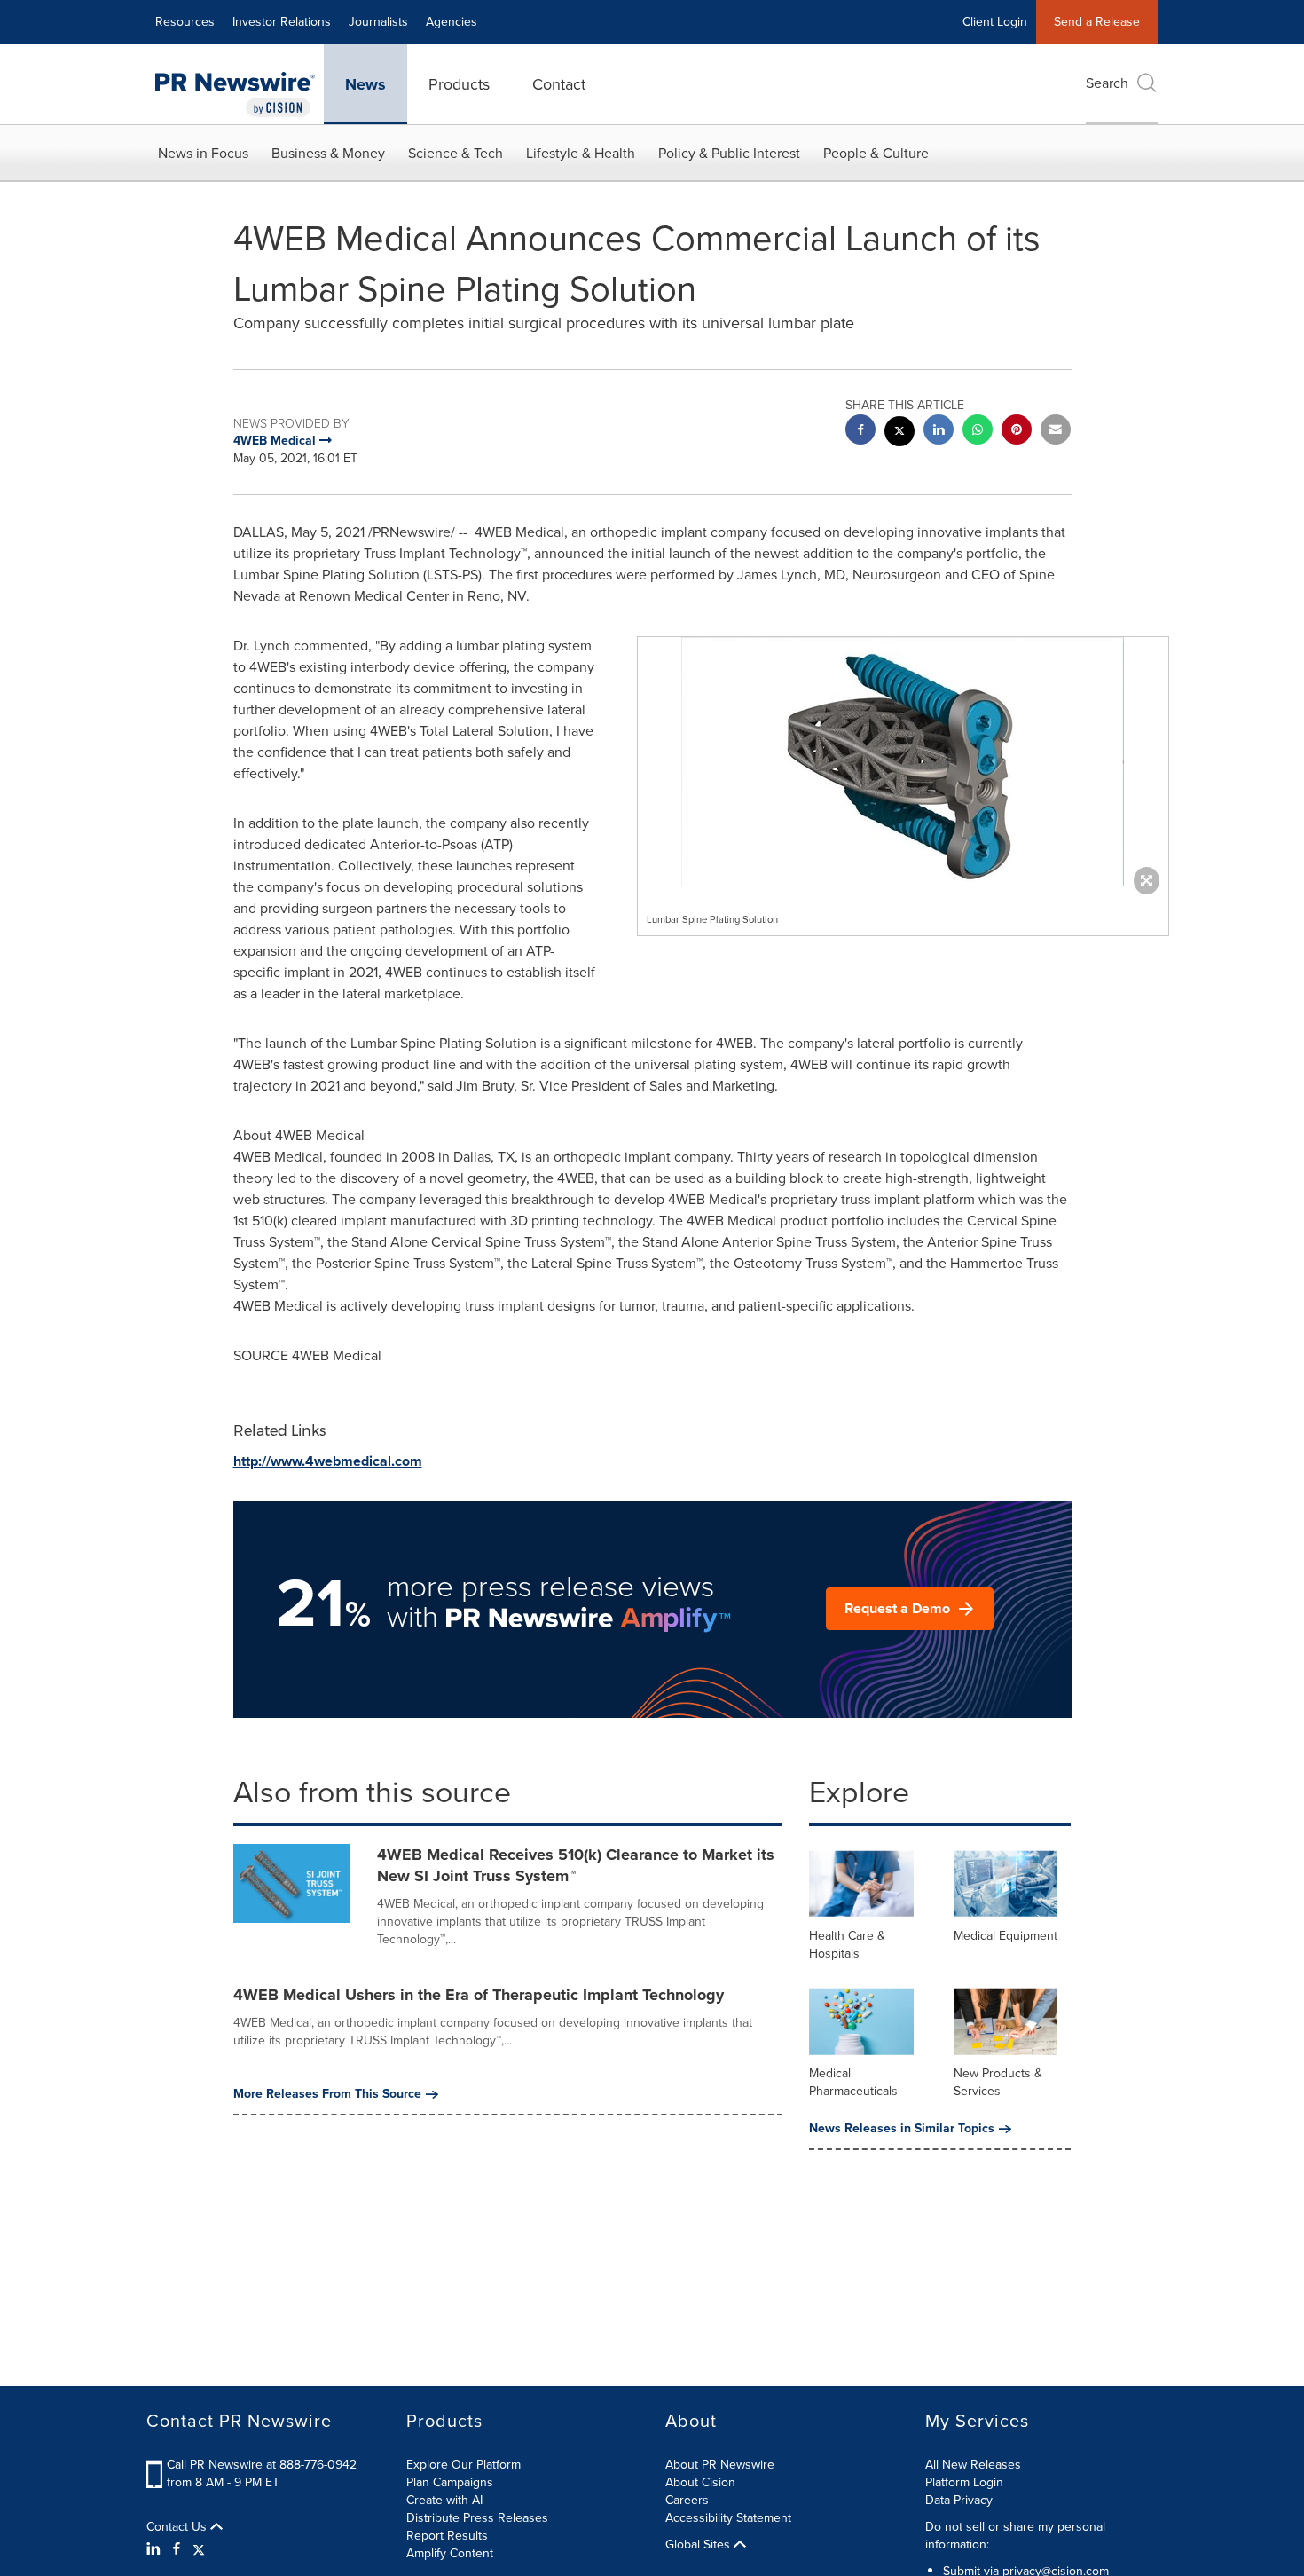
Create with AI (444, 2500)
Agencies (452, 22)
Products (459, 84)
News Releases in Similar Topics (902, 2129)
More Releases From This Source (327, 2094)
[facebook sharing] (860, 432)
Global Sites (699, 2545)
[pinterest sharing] (1017, 432)
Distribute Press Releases (477, 2518)
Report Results (447, 2536)
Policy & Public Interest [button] (729, 153)
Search (1107, 83)
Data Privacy (959, 2500)
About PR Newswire (720, 2465)
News (365, 84)
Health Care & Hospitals (847, 1945)
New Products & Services (998, 2082)
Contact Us (178, 2527)
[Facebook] (177, 2549)
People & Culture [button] (876, 153)
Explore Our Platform (463, 2465)
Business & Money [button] (328, 153)
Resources (185, 22)
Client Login (995, 22)
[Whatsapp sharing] (978, 432)
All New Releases (973, 2465)
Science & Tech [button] (456, 153)
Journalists (378, 22)
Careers (687, 2500)
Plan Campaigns (450, 2482)
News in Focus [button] (203, 153)
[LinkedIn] (156, 2549)
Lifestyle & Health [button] (581, 153)
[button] (903, 761)
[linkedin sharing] (939, 432)
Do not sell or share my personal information (1015, 2536)
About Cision (700, 2482)
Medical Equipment (1005, 1936)
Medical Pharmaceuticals (853, 2082)
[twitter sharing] (899, 433)
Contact (559, 84)
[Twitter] (199, 2549)
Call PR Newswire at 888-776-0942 (262, 2465)
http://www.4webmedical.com (328, 1461)
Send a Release (1097, 22)
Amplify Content (450, 2553)
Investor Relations (282, 22)
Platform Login (964, 2482)
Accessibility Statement (728, 2518)
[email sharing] (1056, 432)
